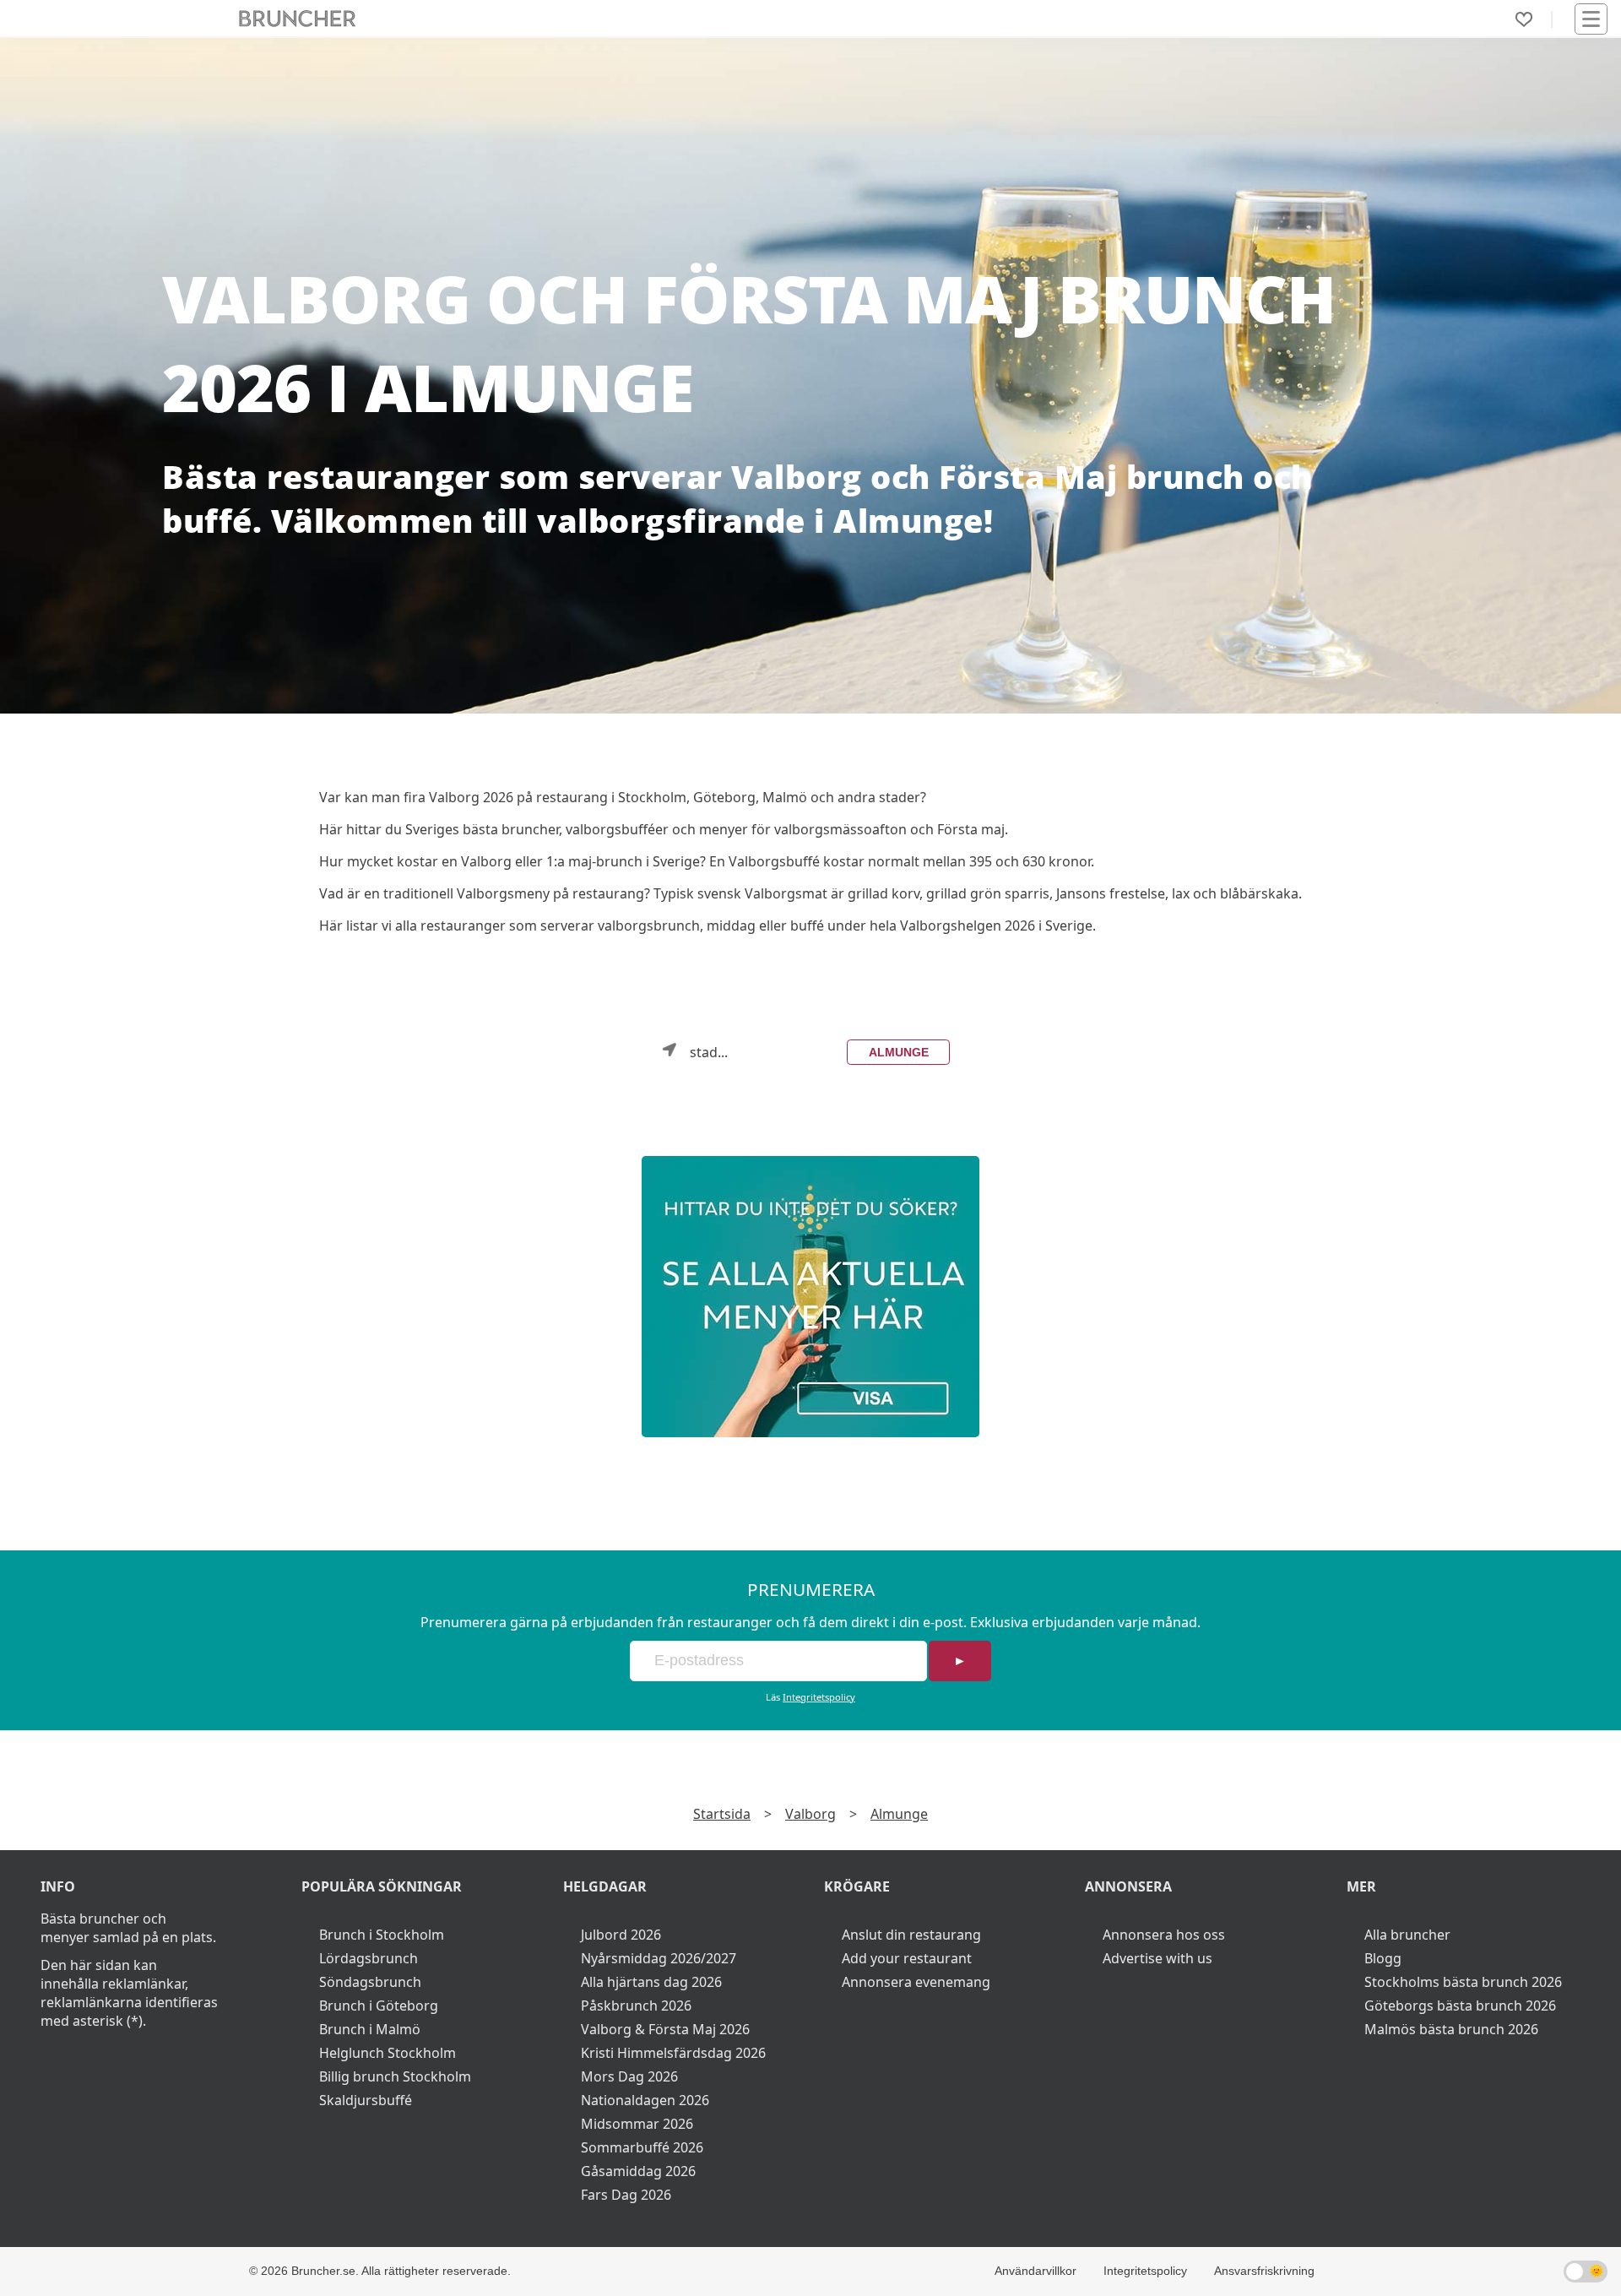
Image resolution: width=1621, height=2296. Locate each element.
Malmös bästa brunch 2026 (1451, 2029)
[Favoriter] (1524, 19)
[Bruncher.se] (810, 1297)
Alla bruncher (1407, 1935)
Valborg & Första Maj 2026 (665, 2029)
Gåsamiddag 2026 (638, 2171)
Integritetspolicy (819, 1697)
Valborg (810, 1814)
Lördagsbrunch (369, 1958)
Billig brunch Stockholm (395, 2076)
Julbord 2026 (621, 1935)
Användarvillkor (1035, 2271)
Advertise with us (1157, 1958)
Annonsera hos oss (1164, 1935)
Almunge (899, 1052)
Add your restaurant (907, 1958)
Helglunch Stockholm (388, 2053)
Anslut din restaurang (911, 1935)
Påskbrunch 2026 (636, 2006)
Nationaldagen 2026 (645, 2100)
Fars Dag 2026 (626, 2195)
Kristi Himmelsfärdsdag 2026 (673, 2053)
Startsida (722, 1814)
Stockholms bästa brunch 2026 (1463, 1982)
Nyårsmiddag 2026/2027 (659, 1958)
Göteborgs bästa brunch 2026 (1460, 2006)
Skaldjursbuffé (366, 2100)
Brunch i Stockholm (382, 1935)
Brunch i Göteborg (379, 2006)
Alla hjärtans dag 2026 (651, 1982)
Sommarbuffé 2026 (642, 2147)
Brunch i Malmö (370, 2029)
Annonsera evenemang (916, 1982)
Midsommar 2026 (637, 2124)
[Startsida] (298, 19)
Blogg (1383, 1958)
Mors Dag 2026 (629, 2076)
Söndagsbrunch (370, 1982)
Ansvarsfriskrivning (1264, 2271)
